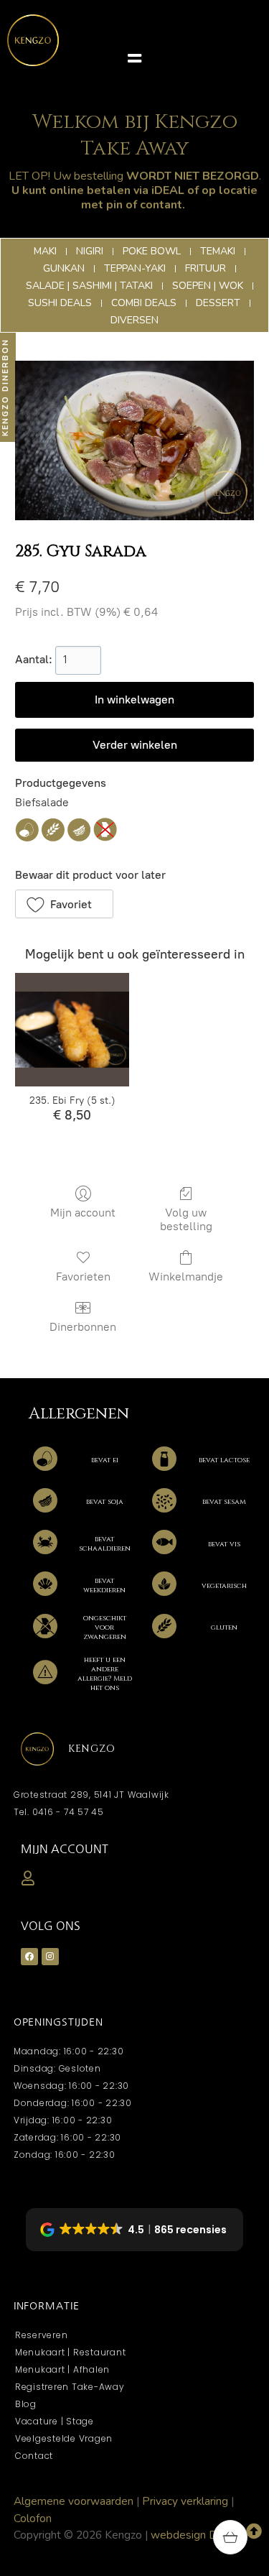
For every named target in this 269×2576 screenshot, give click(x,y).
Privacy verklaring (185, 2501)
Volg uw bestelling (186, 1219)
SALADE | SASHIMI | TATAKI (134, 745)
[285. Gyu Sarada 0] (134, 440)
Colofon (33, 2518)
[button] (134, 59)
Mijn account (83, 1213)
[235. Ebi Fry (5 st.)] (72, 1030)
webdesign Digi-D (196, 2535)
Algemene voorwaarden (74, 2501)
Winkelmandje (186, 1277)
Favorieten (83, 1277)
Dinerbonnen (83, 1327)
